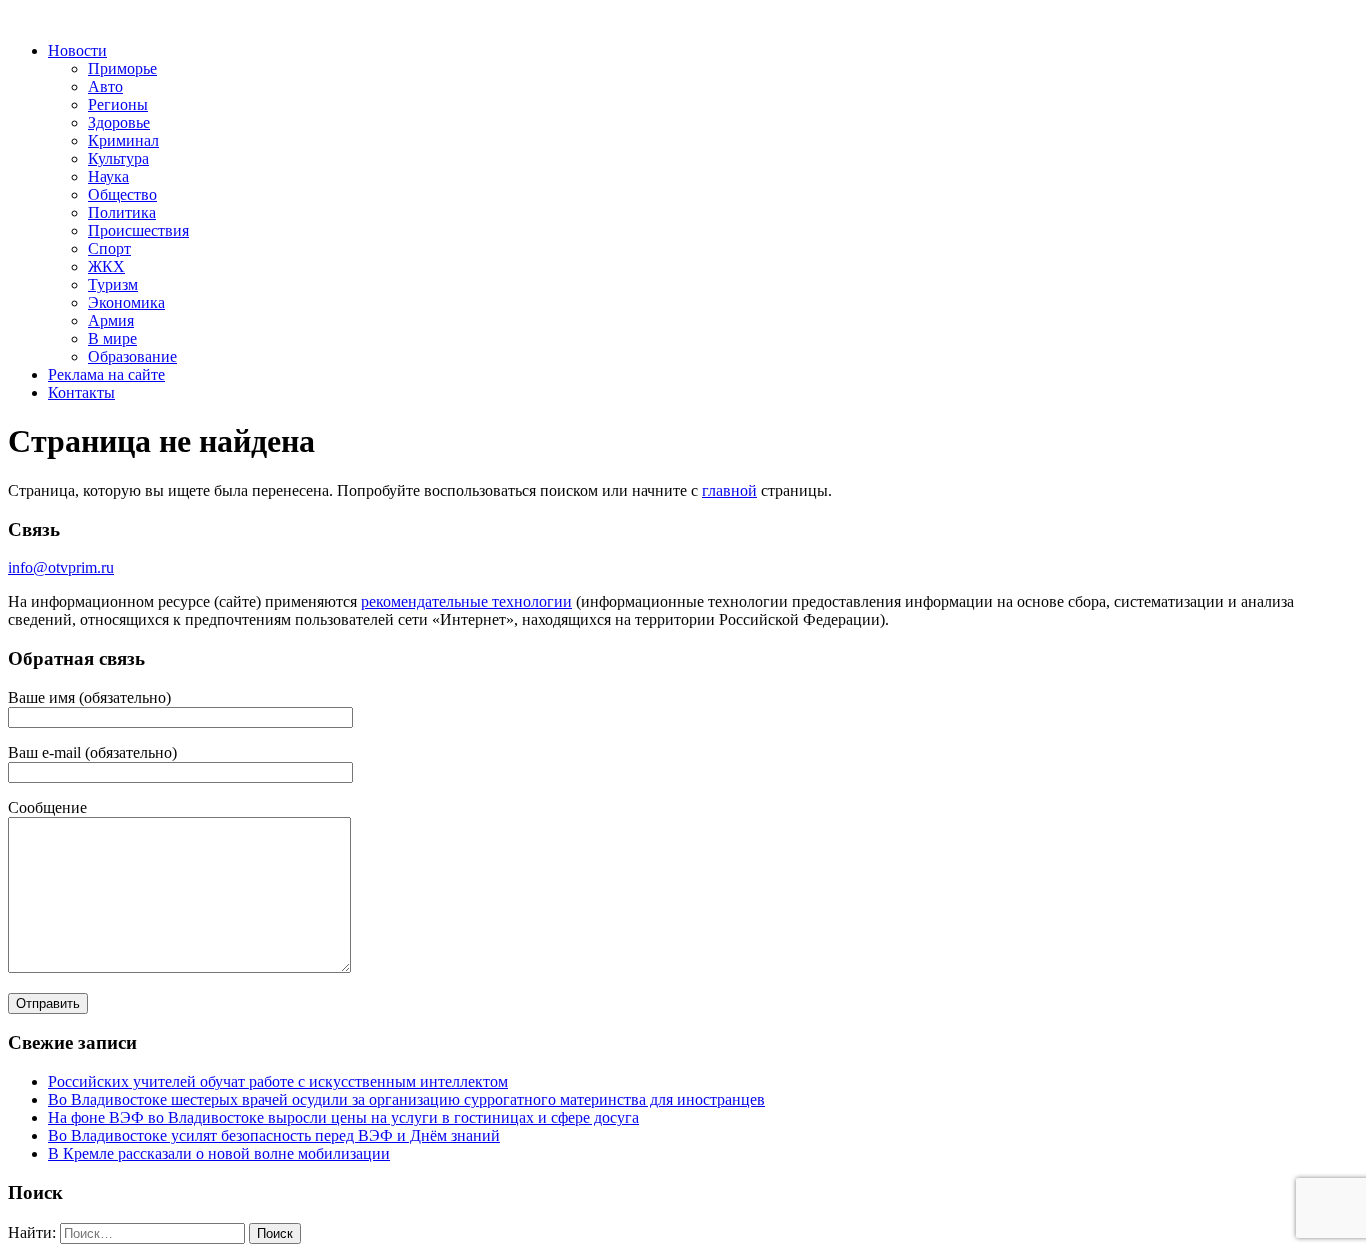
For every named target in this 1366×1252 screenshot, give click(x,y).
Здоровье (119, 122)
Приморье (122, 68)
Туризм (113, 284)
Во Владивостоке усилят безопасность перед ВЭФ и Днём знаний (274, 1135)
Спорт (109, 248)
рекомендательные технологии (466, 601)
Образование (132, 356)
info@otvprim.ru (61, 567)
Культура (118, 158)
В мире (112, 338)
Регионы (118, 104)
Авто (105, 86)
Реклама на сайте (106, 374)
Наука (108, 176)
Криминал (123, 140)
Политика (122, 212)
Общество (122, 194)
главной (729, 490)
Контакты (81, 392)
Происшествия (138, 230)
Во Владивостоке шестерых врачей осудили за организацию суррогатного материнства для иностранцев (406, 1099)
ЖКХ (106, 266)
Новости (77, 50)
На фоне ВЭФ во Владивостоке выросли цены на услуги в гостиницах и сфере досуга (343, 1117)
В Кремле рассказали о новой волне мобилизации (219, 1153)
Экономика (126, 302)
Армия (111, 320)
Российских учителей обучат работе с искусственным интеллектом (278, 1081)
